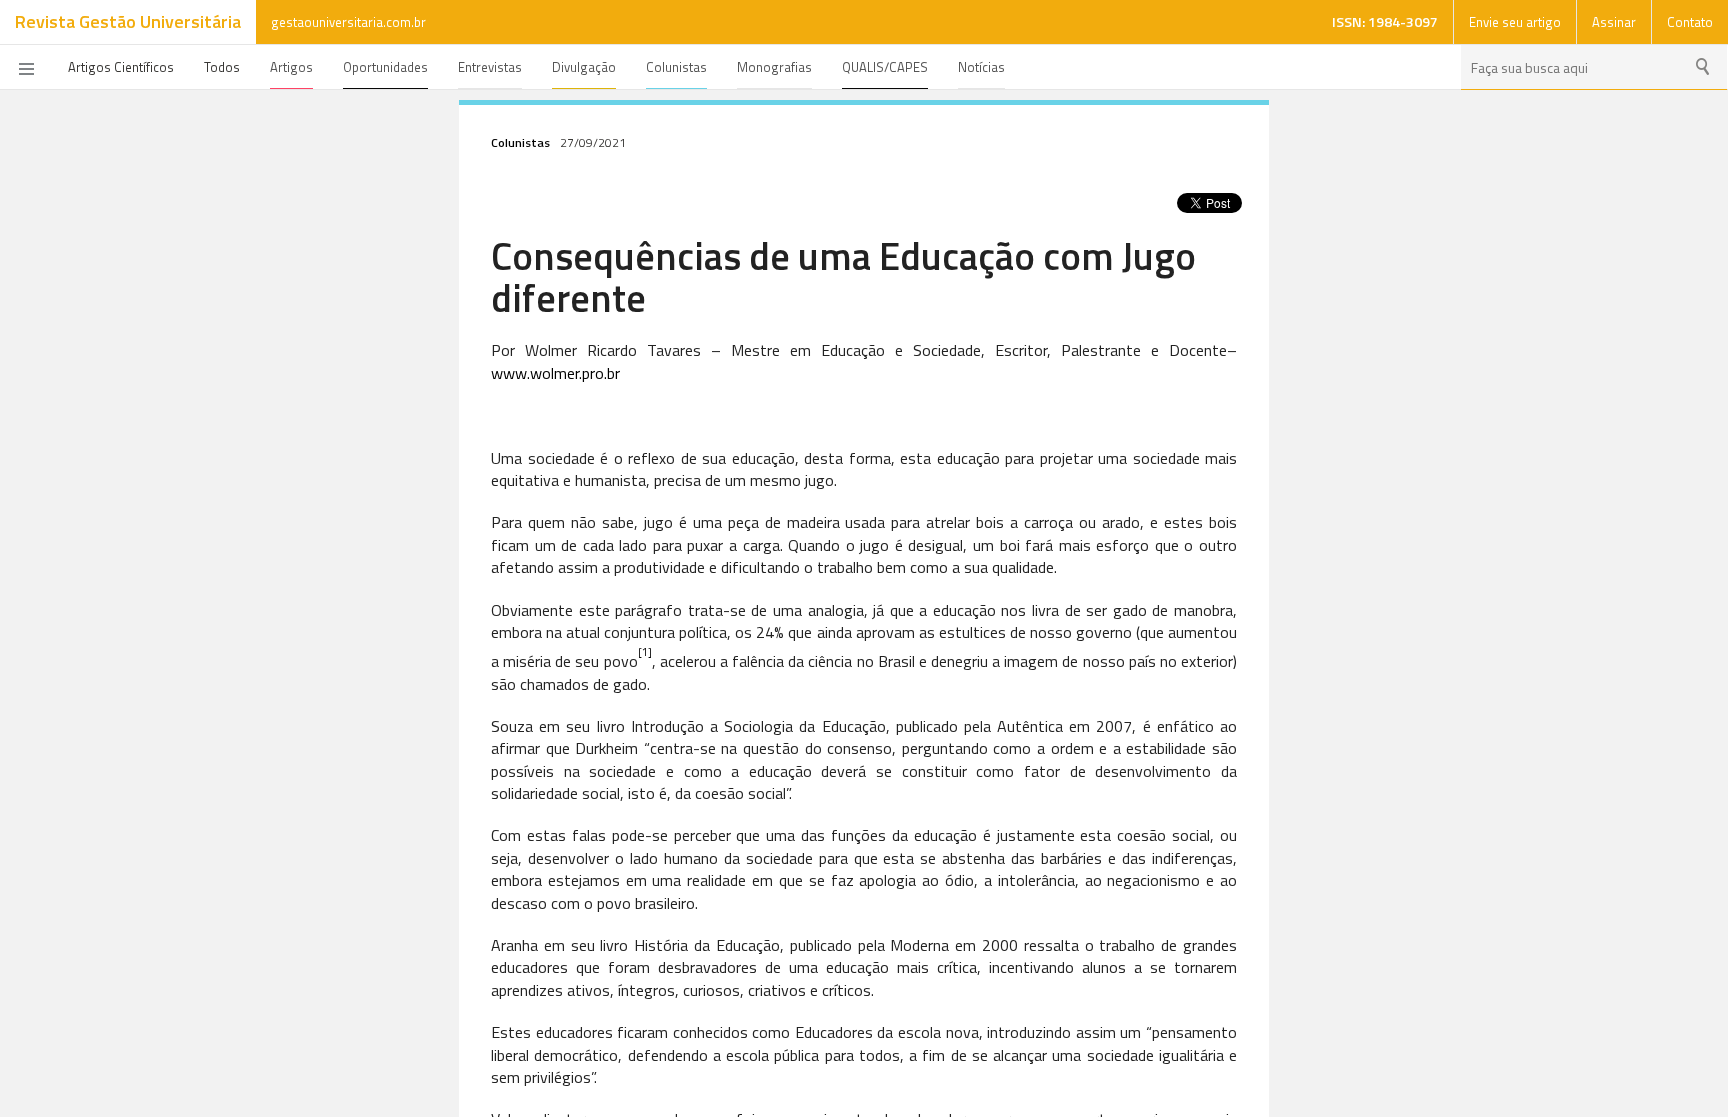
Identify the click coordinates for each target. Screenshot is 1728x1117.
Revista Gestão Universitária (128, 21)
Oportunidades (385, 67)
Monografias (774, 67)
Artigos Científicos (121, 67)
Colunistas (676, 67)
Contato (1690, 22)
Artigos (291, 67)
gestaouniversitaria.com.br (348, 22)
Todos (222, 67)
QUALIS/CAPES (885, 67)
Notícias (981, 67)
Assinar (1614, 22)
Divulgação (584, 67)
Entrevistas (490, 67)
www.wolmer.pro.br (555, 373)
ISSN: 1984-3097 (1385, 21)
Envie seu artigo (1515, 22)
